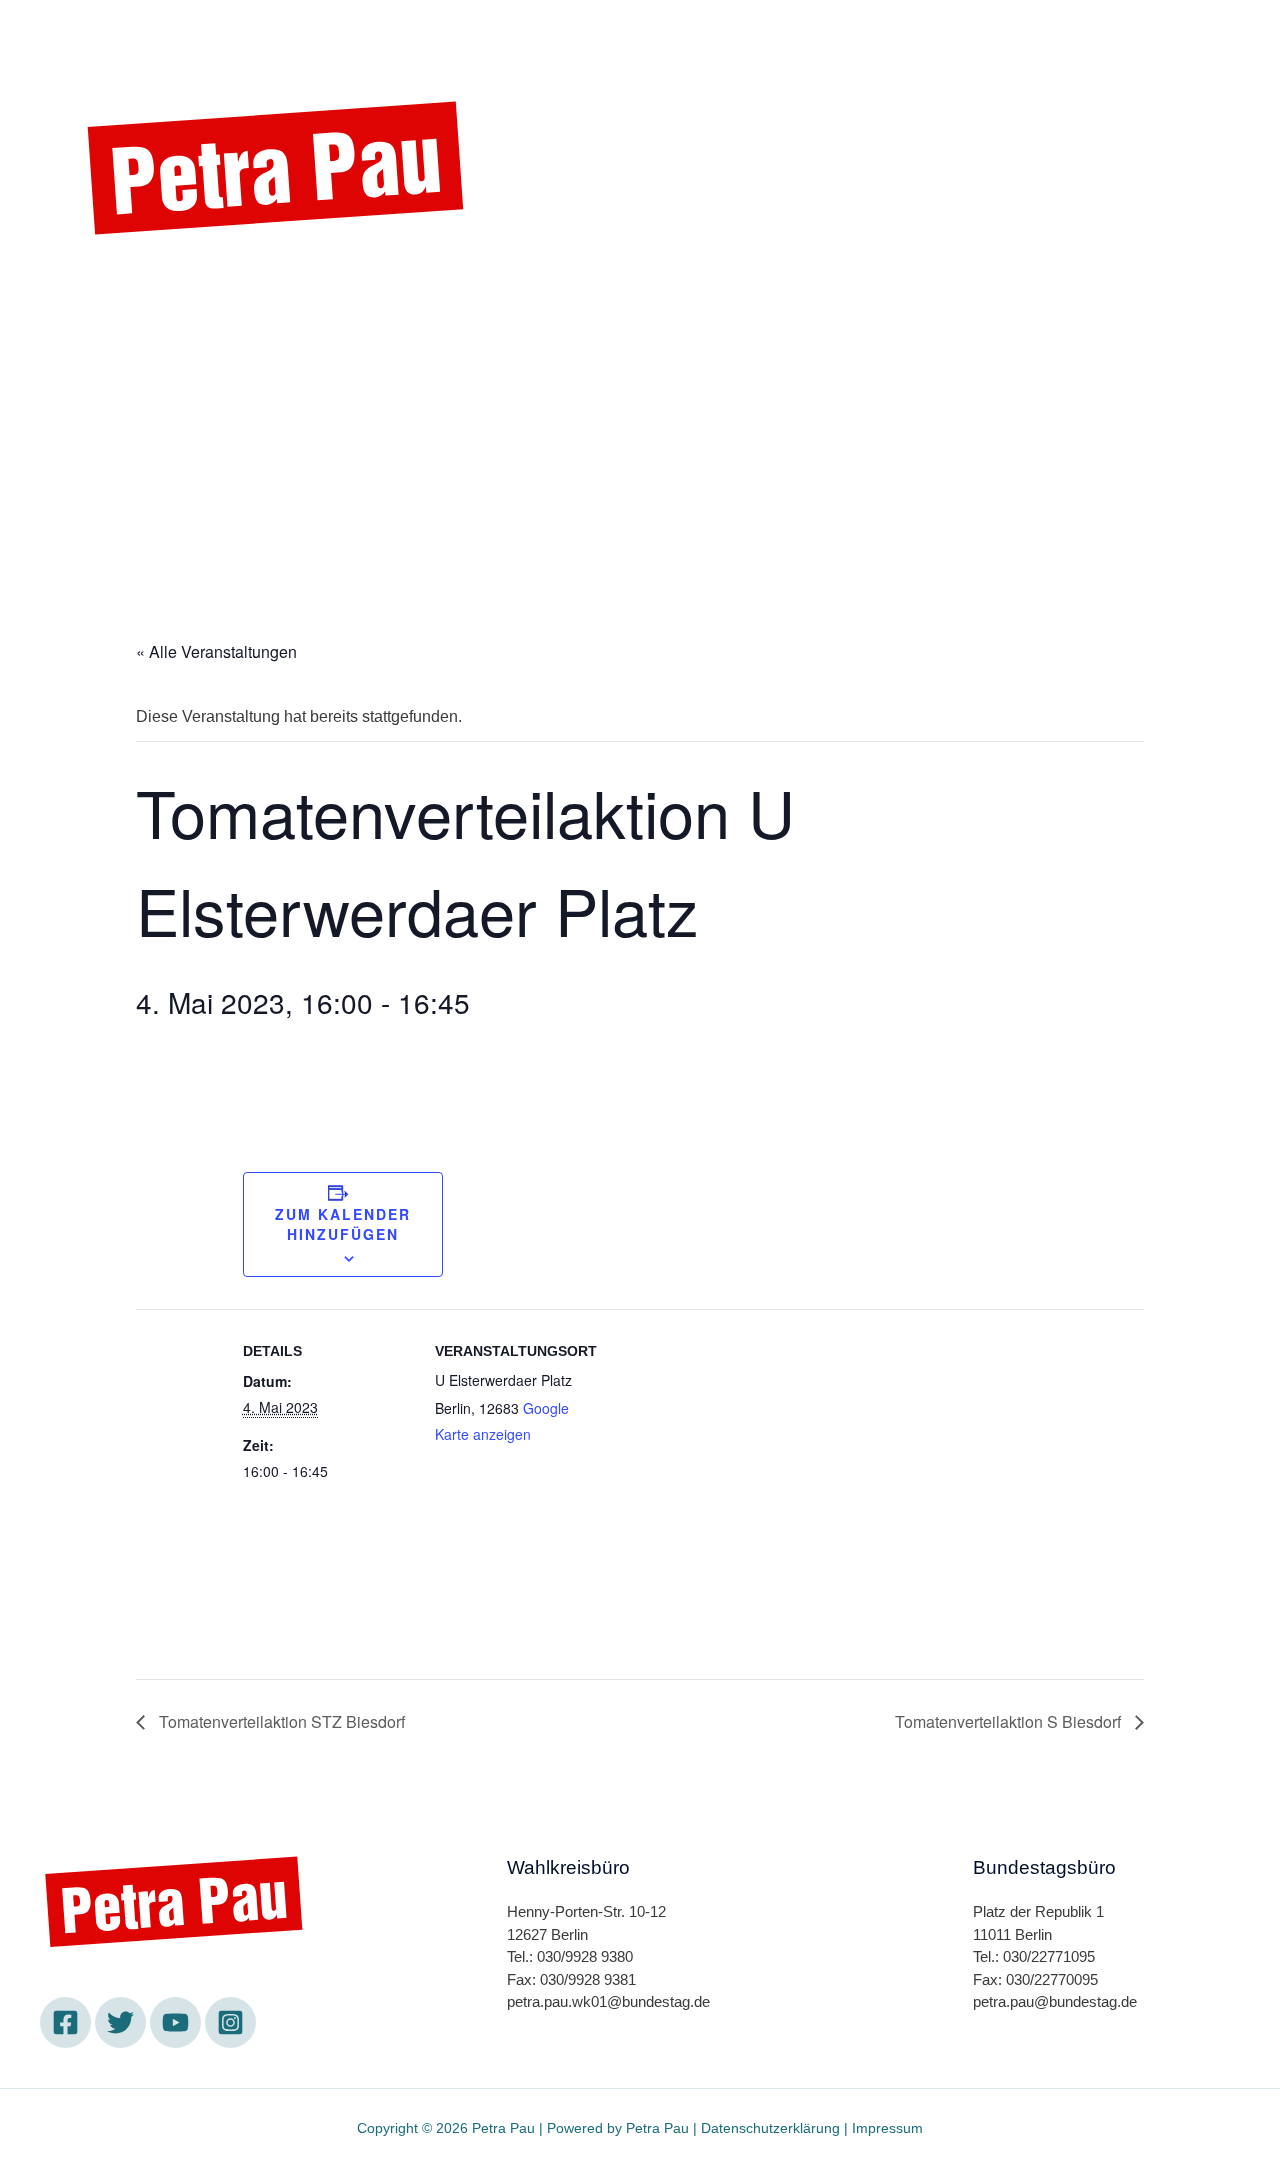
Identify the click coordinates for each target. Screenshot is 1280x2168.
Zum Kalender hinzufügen (343, 1224)
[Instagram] (270, 287)
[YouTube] (175, 2022)
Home (366, 32)
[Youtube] (215, 287)
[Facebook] (105, 287)
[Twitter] (160, 287)
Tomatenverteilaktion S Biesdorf (1010, 1721)
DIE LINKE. (590, 32)
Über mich (723, 32)
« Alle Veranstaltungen (216, 651)
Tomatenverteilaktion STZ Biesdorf (280, 1721)
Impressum (887, 2128)
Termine (466, 32)
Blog (826, 32)
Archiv (913, 32)
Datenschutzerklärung (770, 2128)
